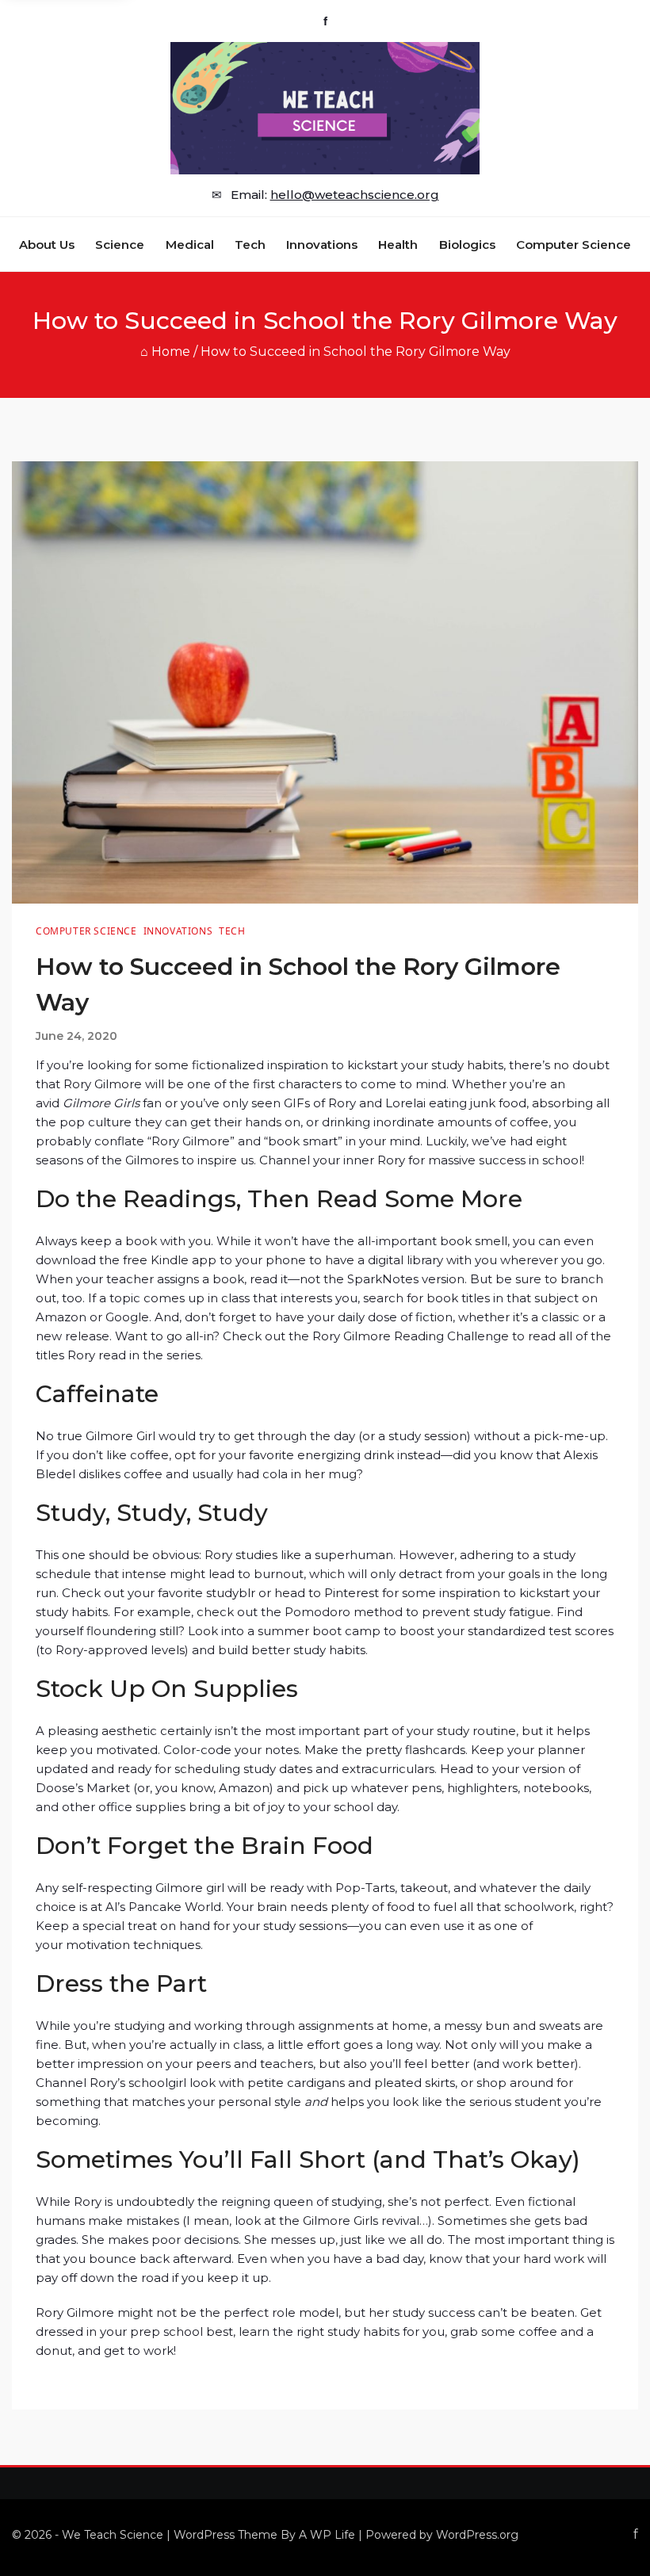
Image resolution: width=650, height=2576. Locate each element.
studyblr (231, 1593)
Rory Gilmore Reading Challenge (411, 1336)
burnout (279, 1574)
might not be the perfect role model (228, 2312)
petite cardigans (296, 2083)
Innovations (322, 245)
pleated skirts (415, 2083)
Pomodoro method (344, 1612)
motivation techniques (133, 1945)
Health (398, 245)
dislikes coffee (120, 1474)
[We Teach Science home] (325, 108)
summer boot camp (319, 1631)
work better (537, 2064)
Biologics (467, 245)
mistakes (153, 2221)
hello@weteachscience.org (355, 195)
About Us (47, 245)
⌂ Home (165, 352)
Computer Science (574, 245)
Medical (190, 245)
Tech (250, 245)
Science (120, 245)
